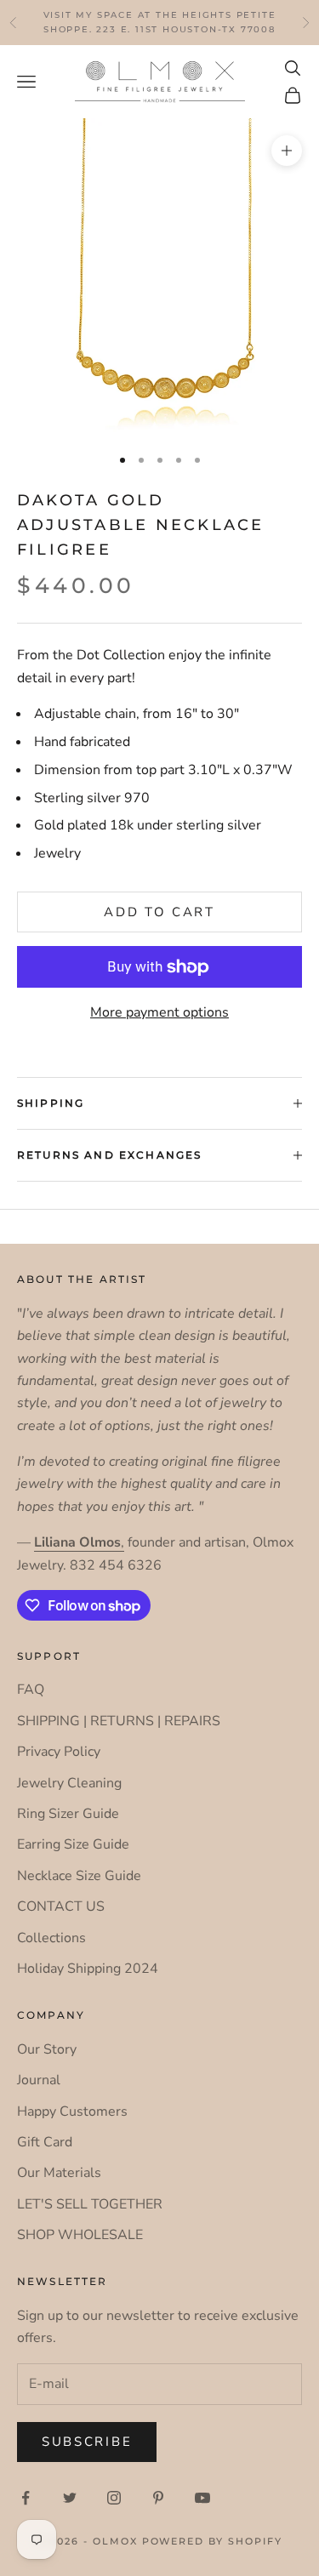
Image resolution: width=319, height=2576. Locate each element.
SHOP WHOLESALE (80, 2235)
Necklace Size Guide (79, 1876)
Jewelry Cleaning (69, 1783)
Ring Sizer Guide (68, 1814)
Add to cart (159, 912)
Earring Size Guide (73, 1844)
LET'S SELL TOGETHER (90, 2204)
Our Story (47, 2049)
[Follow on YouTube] (202, 2498)
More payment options (159, 1012)
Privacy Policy (59, 1752)
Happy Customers (72, 2112)
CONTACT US (61, 1906)
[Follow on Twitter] (70, 2498)
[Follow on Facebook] (26, 2498)
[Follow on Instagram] (114, 2498)
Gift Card (45, 2142)
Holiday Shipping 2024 (88, 1969)
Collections (51, 1938)
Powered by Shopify (213, 2541)
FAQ (31, 1690)
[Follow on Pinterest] (158, 2498)
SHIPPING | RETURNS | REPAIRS (119, 1721)
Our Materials (59, 2173)
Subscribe (87, 2442)
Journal (39, 2080)
